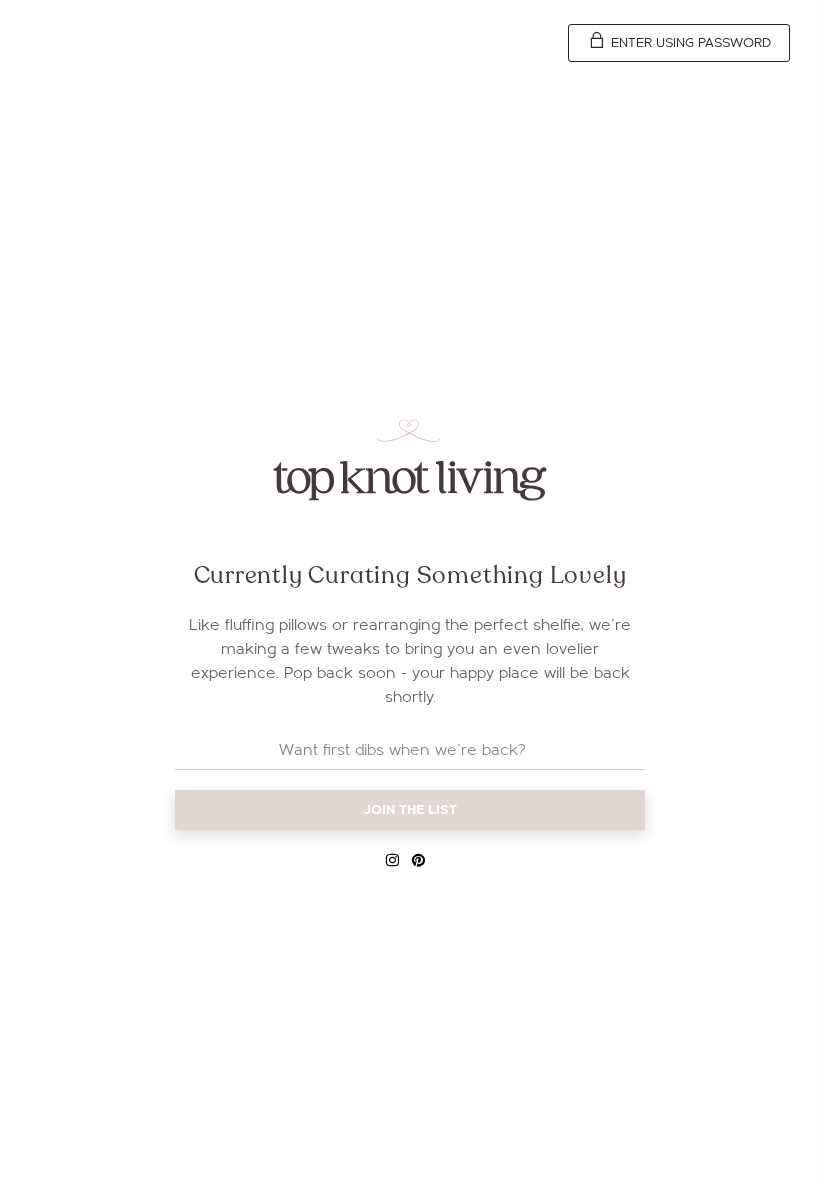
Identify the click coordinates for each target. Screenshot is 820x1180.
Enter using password (689, 43)
